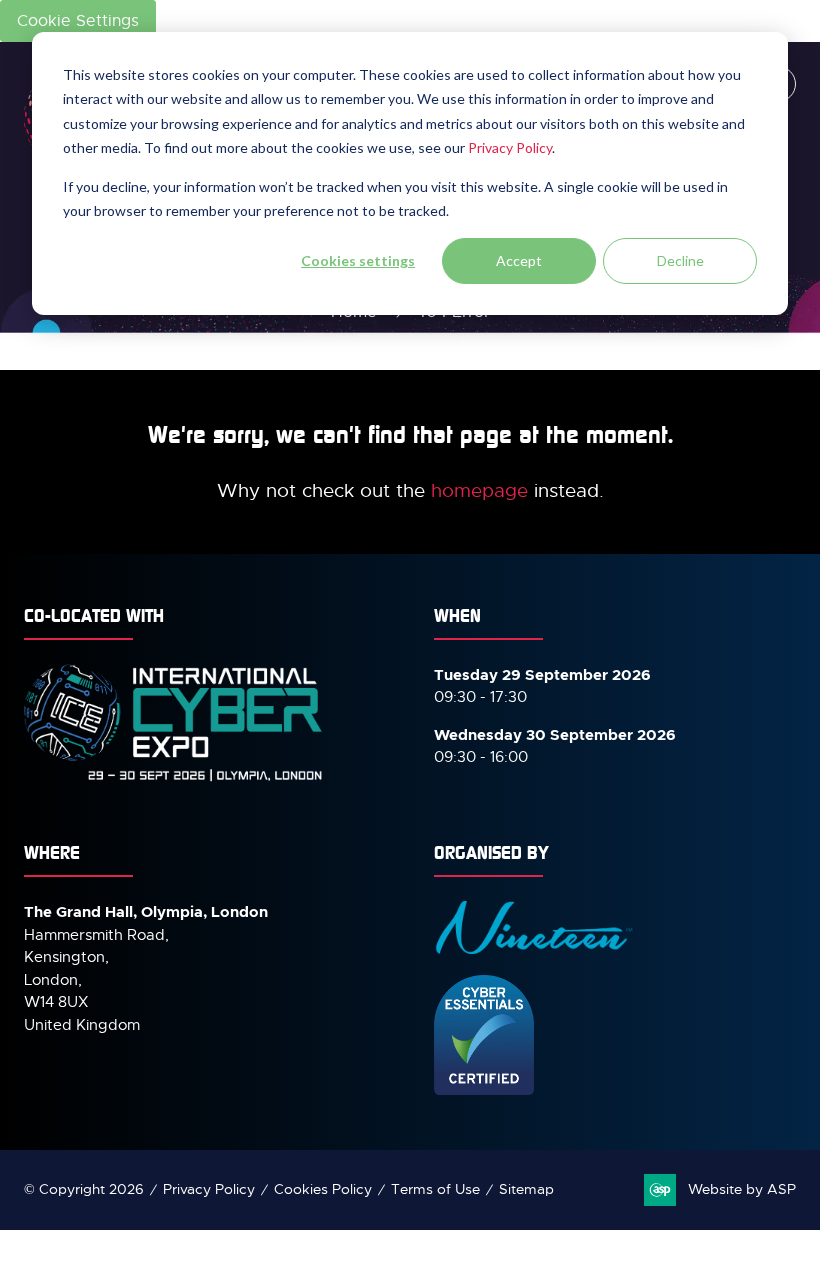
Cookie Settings (78, 21)
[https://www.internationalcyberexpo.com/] (174, 780)
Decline (680, 260)
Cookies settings (358, 260)
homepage (479, 491)
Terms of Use (435, 1189)
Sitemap (526, 1189)
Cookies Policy (323, 1189)
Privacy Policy (510, 147)
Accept (519, 260)
